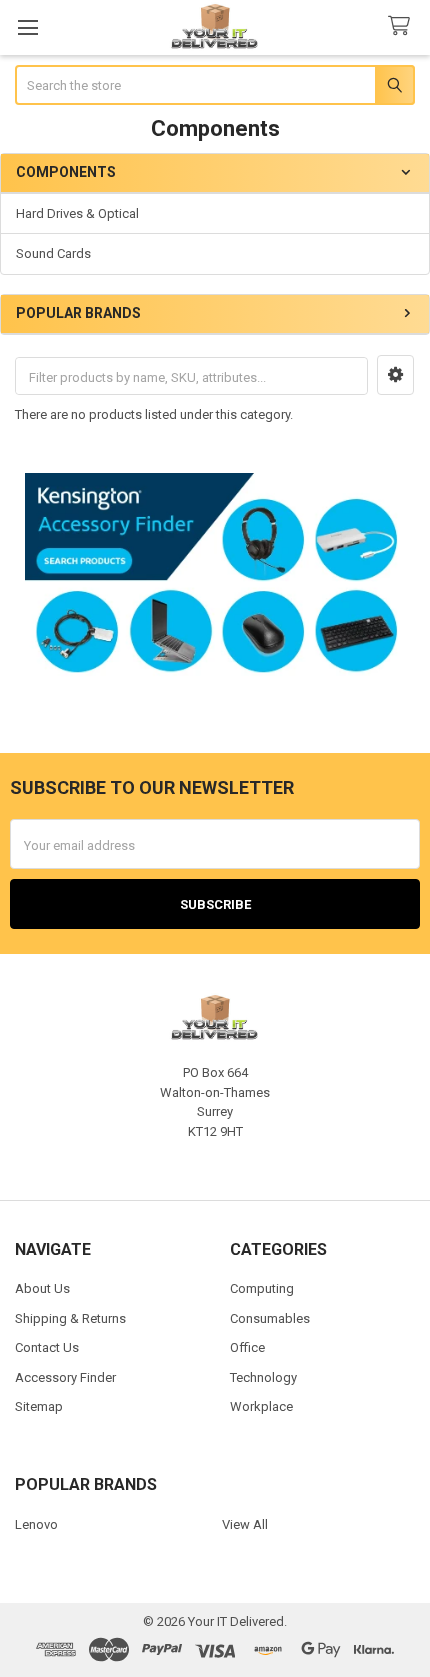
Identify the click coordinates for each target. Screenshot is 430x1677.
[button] (395, 375)
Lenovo (36, 1524)
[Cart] (403, 26)
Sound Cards (53, 253)
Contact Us (47, 1347)
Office (247, 1347)
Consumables (270, 1318)
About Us (42, 1288)
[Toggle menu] (27, 27)
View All (245, 1524)
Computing (262, 1288)
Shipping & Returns (70, 1318)
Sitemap (39, 1406)
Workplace (261, 1406)
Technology (263, 1377)
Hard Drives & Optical (77, 213)
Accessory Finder (65, 1377)
